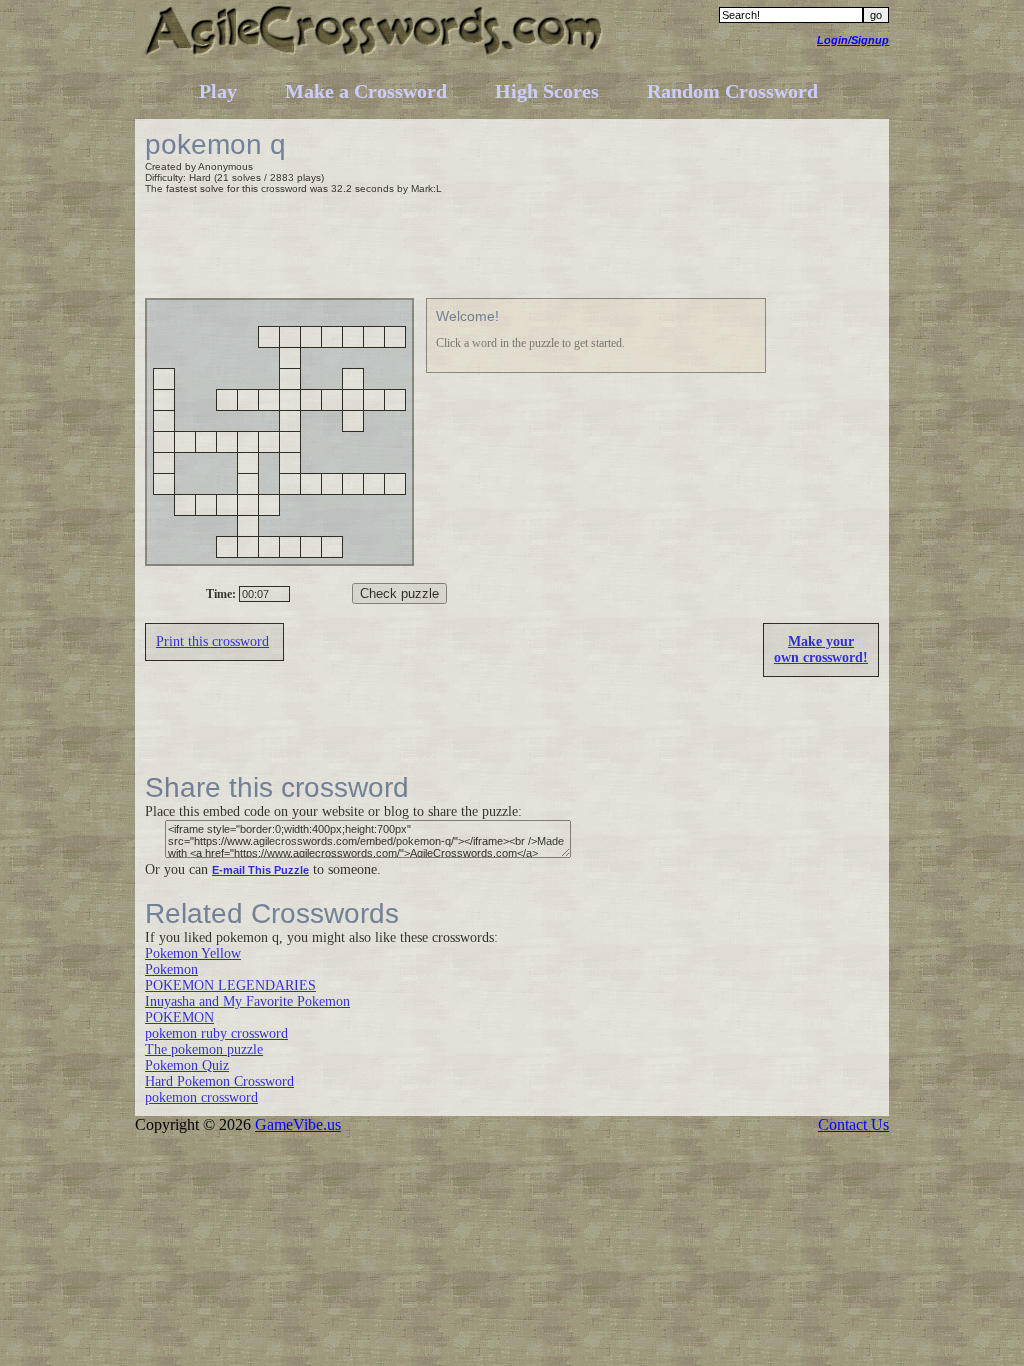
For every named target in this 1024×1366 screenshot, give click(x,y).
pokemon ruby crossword (216, 1033)
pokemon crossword (201, 1097)
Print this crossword (212, 641)
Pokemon (171, 969)
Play (218, 91)
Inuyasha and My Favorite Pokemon (247, 1001)
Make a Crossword (366, 91)
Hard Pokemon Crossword (219, 1081)
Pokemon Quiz (187, 1065)
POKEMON (179, 1017)
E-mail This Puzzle (260, 870)
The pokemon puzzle (204, 1049)
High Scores (547, 91)
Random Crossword (732, 91)
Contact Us (853, 1124)
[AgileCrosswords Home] (374, 54)
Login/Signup (853, 40)
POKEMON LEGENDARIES (230, 985)
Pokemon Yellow (193, 953)
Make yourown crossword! (821, 649)
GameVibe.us (298, 1124)
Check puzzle (399, 593)
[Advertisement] (509, 249)
